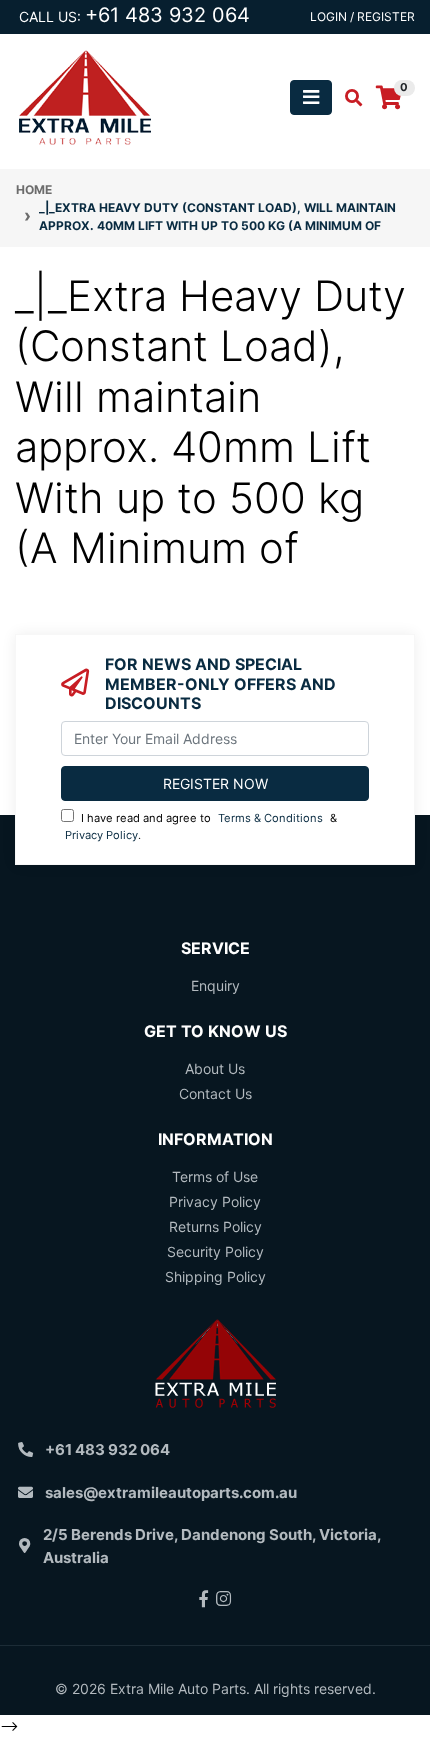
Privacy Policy (101, 835)
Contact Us (215, 1093)
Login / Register (362, 16)
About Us (215, 1068)
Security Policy (215, 1251)
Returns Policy (215, 1226)
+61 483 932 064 (167, 15)
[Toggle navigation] (311, 97)
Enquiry (215, 985)
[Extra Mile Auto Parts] (85, 95)
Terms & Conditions (270, 818)
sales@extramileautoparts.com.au (171, 1492)
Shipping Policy (215, 1276)
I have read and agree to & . (201, 826)
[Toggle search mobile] (347, 98)
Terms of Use (215, 1176)
